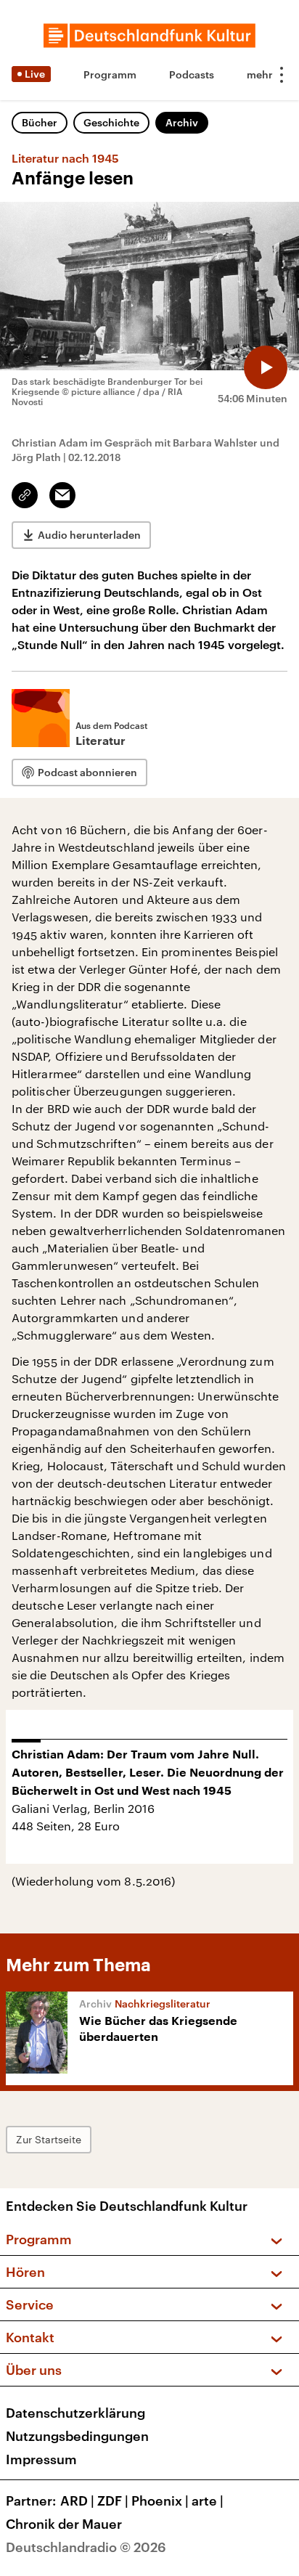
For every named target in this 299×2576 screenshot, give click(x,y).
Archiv (182, 122)
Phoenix (160, 2500)
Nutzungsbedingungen (77, 2436)
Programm (110, 74)
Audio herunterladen (89, 535)
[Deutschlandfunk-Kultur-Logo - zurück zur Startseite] (149, 36)
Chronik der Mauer (64, 2524)
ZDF (113, 2500)
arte (208, 2500)
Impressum (41, 2459)
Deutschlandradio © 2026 (86, 2547)
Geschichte (111, 122)
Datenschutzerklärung (75, 2413)
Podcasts (192, 74)
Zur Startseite (49, 2139)
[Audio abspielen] (266, 367)
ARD (77, 2500)
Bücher (40, 122)
